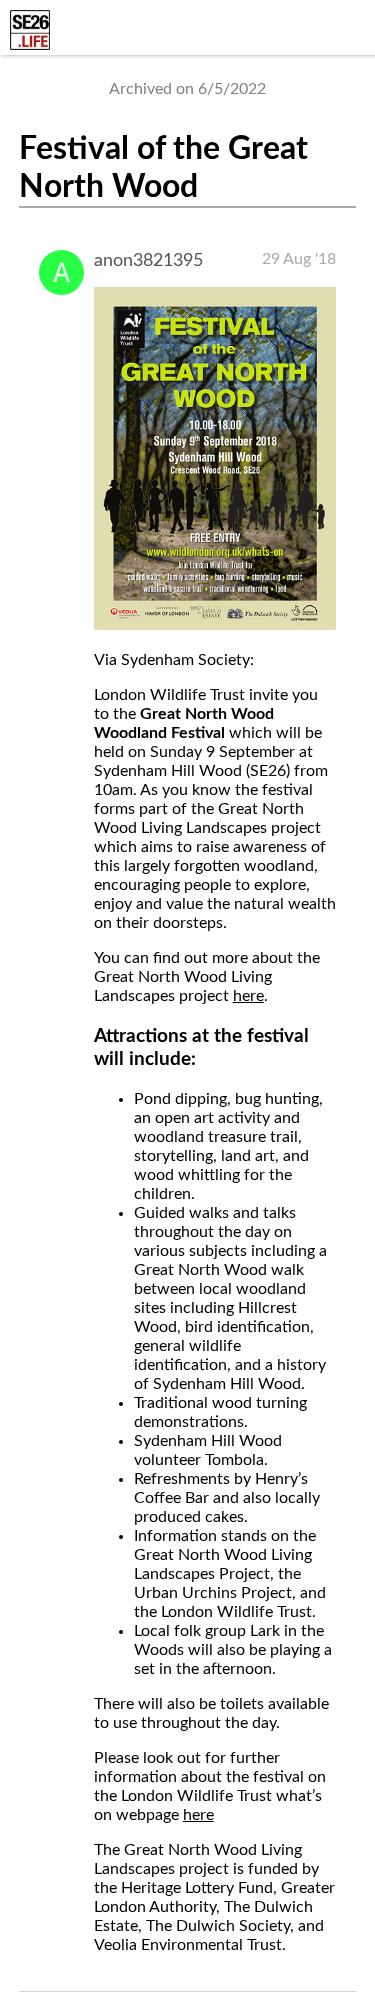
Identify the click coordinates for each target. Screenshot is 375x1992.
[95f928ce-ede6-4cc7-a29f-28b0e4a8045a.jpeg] (215, 625)
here (248, 996)
